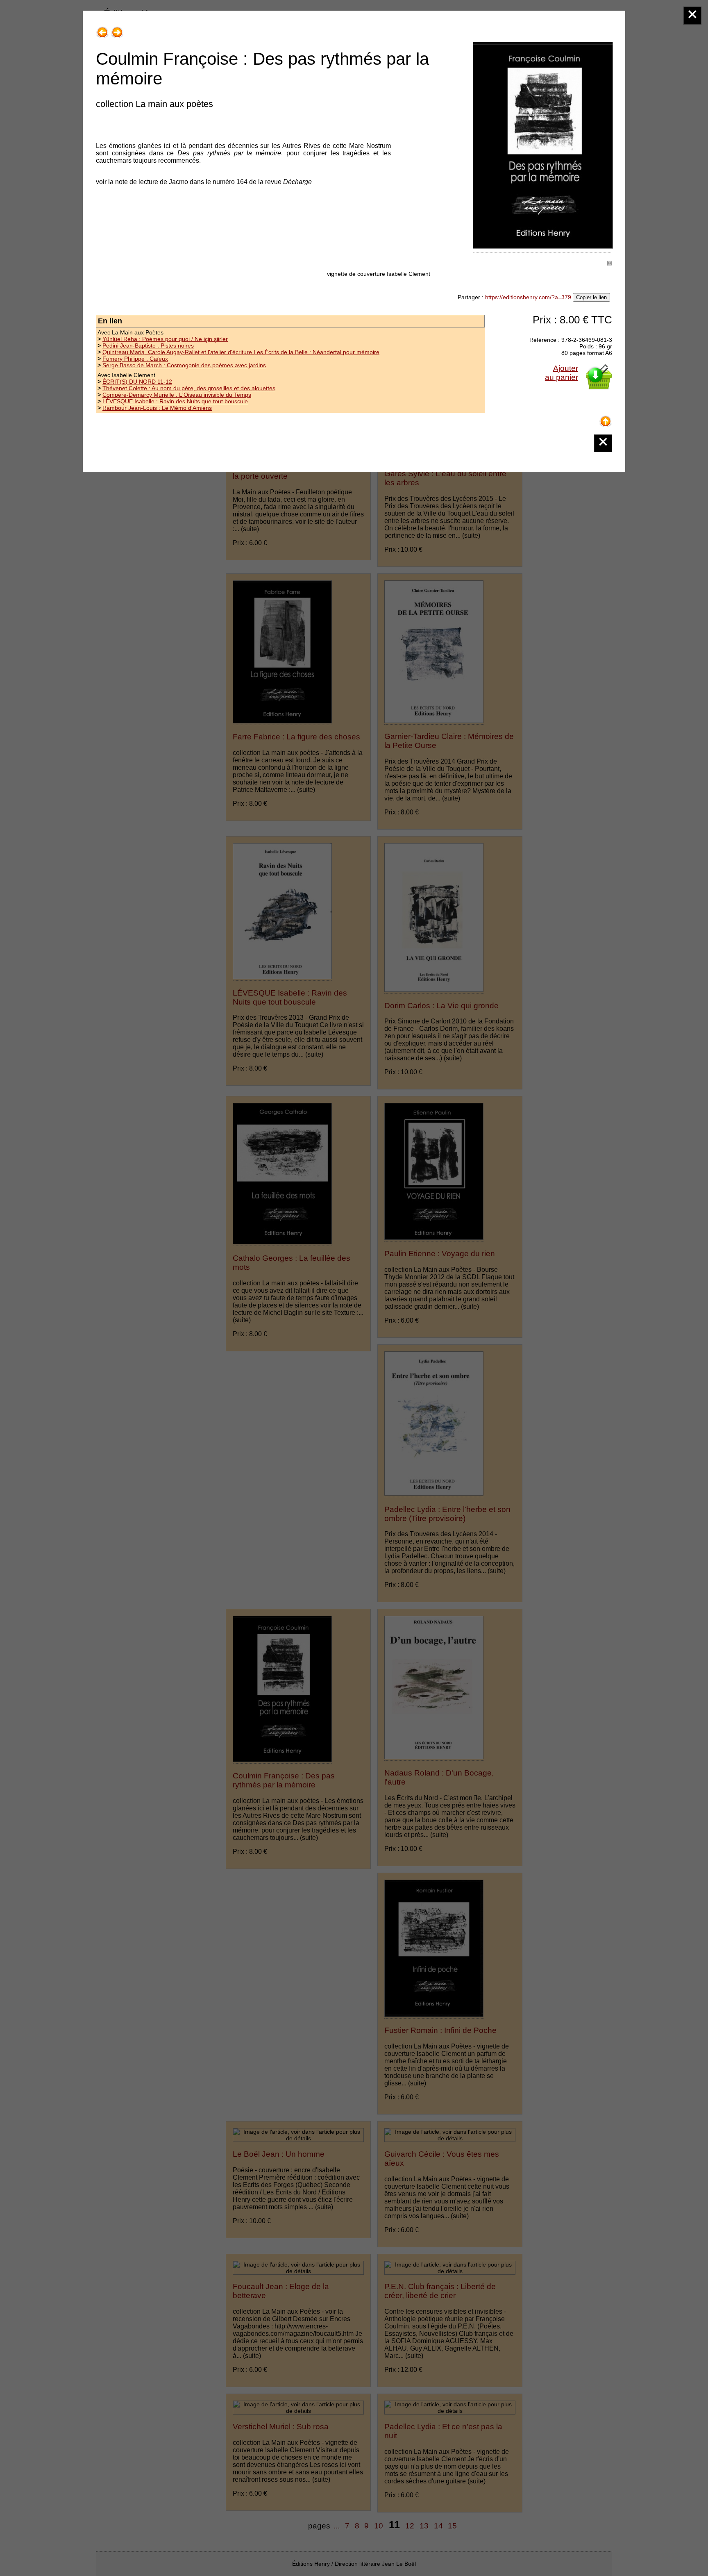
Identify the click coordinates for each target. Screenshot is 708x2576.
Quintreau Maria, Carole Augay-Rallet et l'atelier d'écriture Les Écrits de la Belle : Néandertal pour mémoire (241, 352)
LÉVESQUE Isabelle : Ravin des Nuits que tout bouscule (175, 401)
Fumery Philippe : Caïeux (135, 359)
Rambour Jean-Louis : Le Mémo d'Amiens (157, 408)
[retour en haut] (606, 418)
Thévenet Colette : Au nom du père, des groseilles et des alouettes (189, 388)
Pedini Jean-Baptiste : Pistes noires (148, 346)
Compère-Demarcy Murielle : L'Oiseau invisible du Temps (177, 395)
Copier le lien (591, 297)
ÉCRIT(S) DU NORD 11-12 (137, 382)
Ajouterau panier (562, 373)
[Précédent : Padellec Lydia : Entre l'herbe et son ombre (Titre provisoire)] (102, 29)
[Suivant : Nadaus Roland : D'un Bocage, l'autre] (117, 29)
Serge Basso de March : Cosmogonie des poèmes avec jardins (184, 365)
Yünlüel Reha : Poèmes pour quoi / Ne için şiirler (165, 339)
